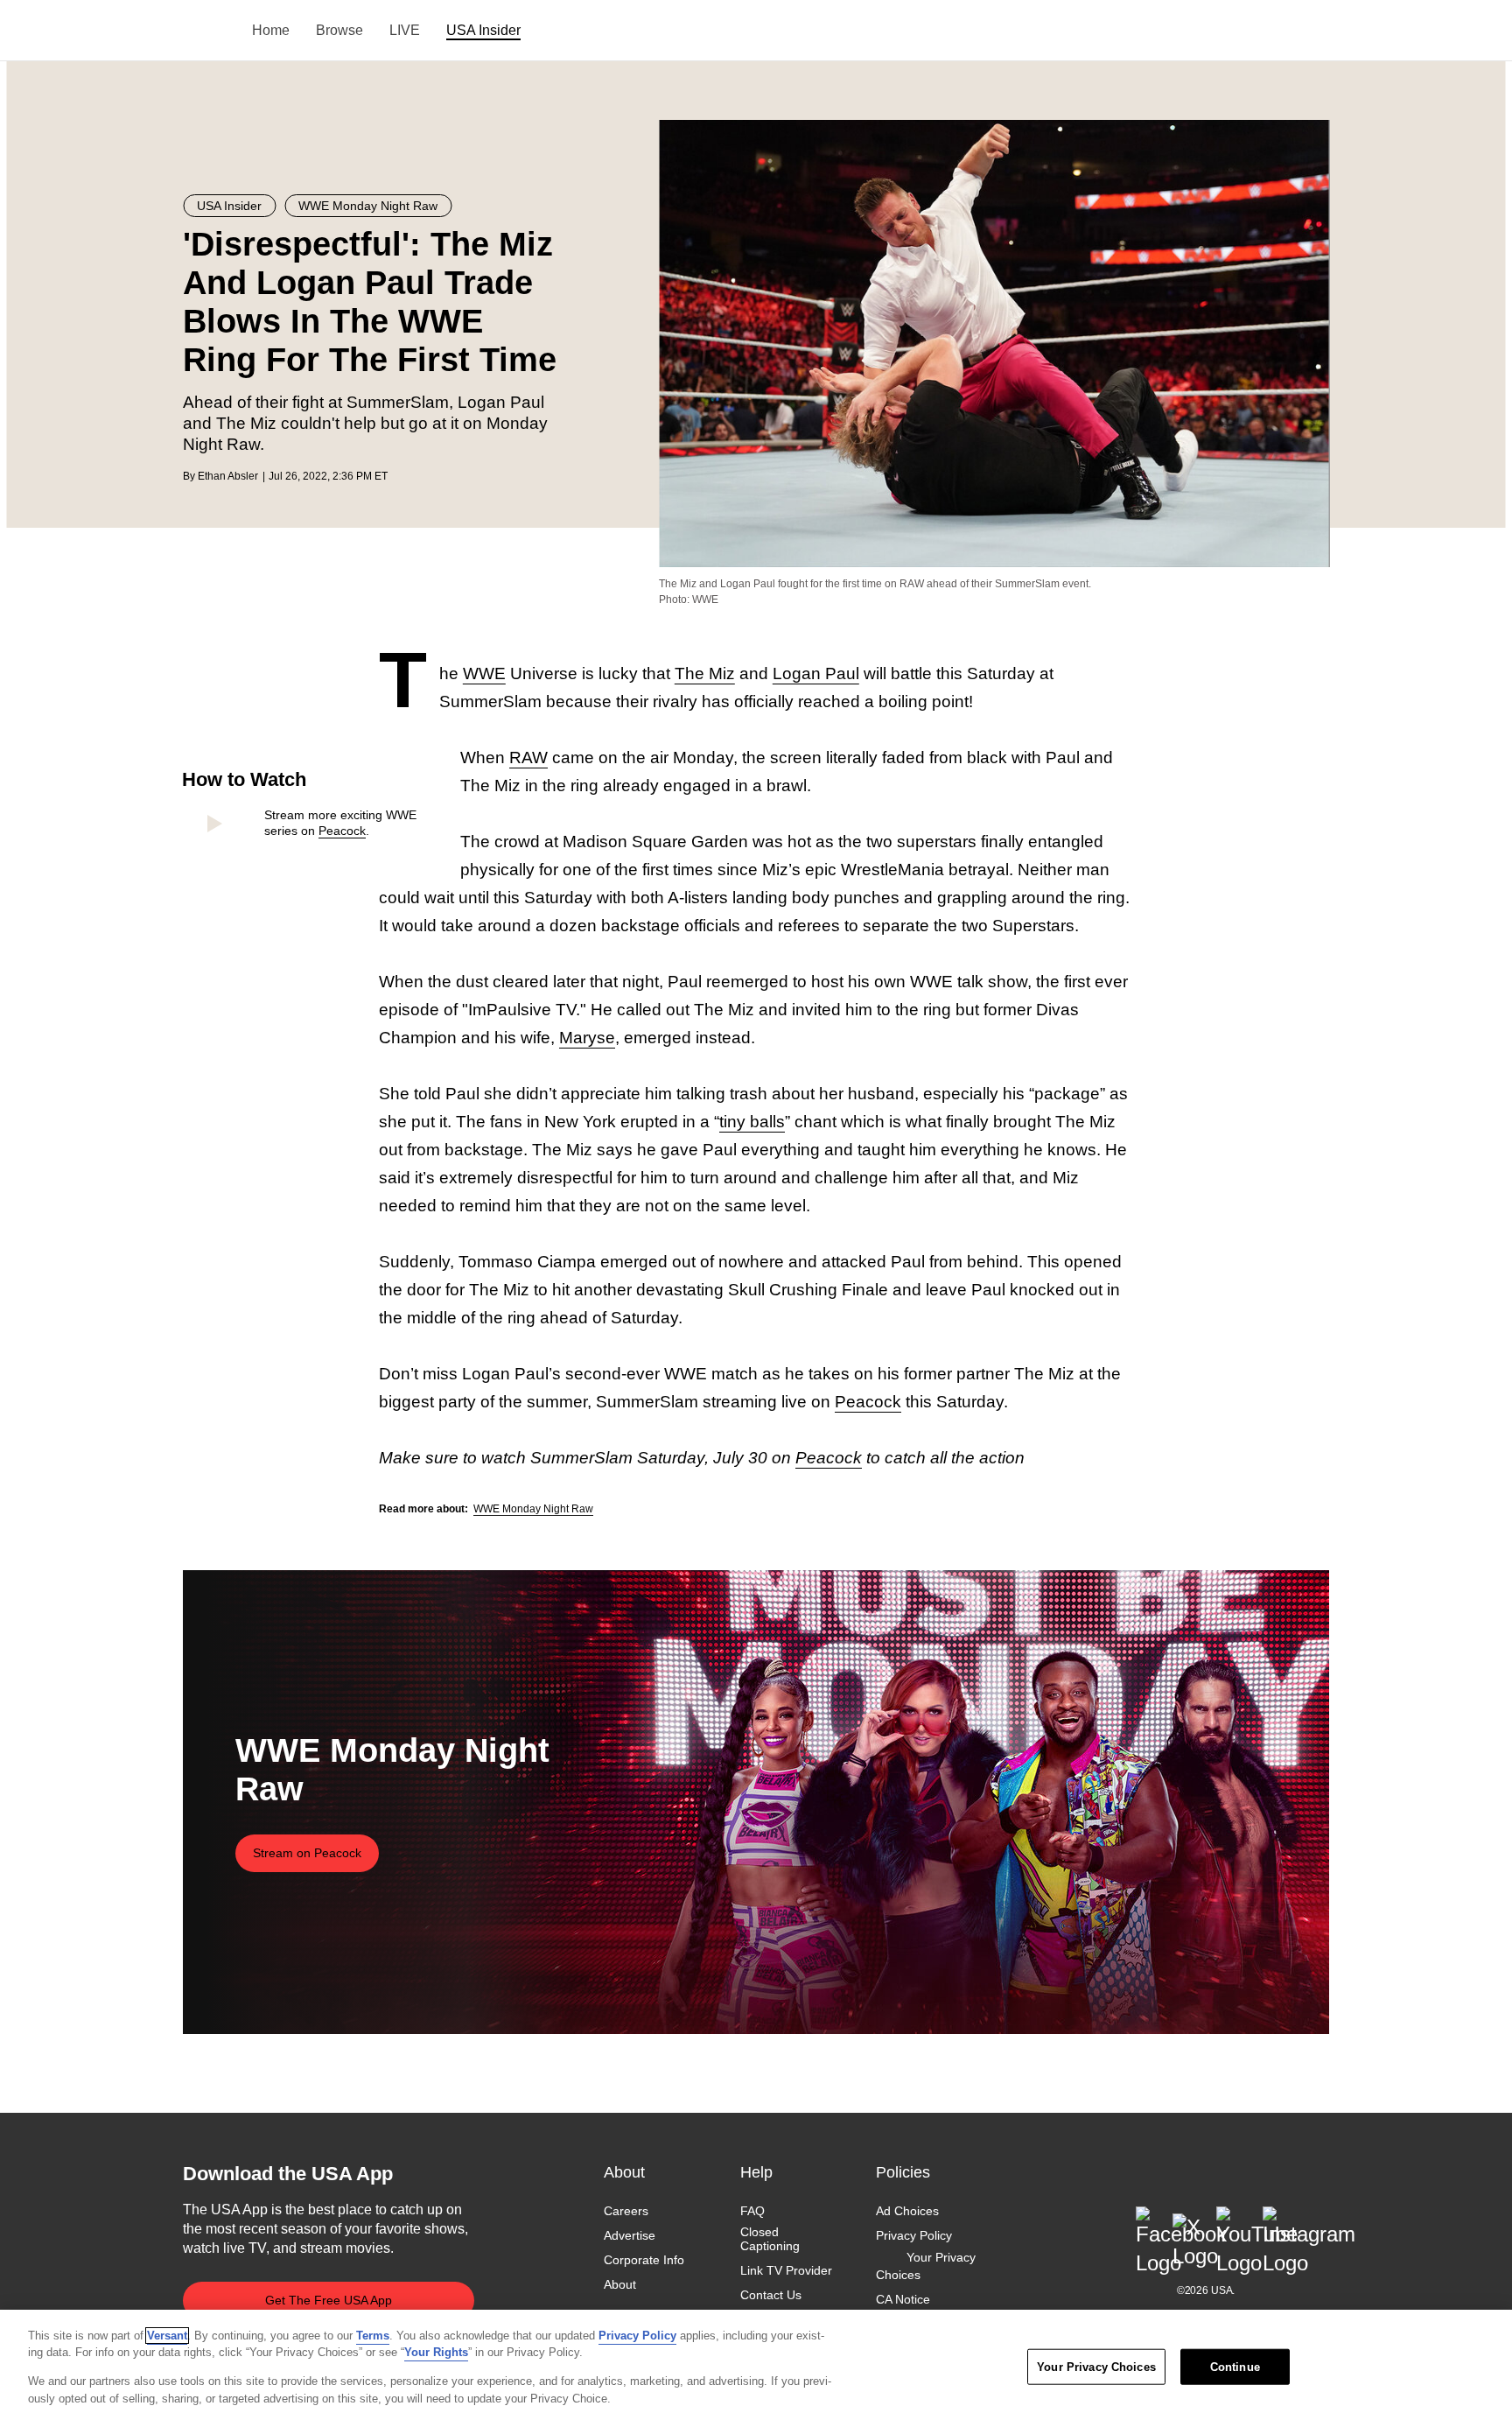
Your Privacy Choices (926, 2266)
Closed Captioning (770, 2239)
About (620, 2284)
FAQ (752, 2211)
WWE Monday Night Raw (533, 1509)
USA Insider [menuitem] (483, 30)
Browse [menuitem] (339, 30)
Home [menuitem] (271, 30)
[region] (756, 2368)
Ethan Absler (228, 476)
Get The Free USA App (329, 2300)
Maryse (587, 1038)
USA (206, 31)
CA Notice (903, 2299)
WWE (484, 673)
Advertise (630, 2235)
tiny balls (752, 1122)
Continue (1235, 2367)
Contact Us (771, 2295)
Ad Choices (907, 2211)
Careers (626, 2211)
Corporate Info (644, 2260)
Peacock (342, 831)
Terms (373, 2336)
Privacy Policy (914, 2235)
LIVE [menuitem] (405, 30)
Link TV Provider (786, 2270)
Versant (167, 2336)
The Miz (705, 673)
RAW (528, 758)
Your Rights (436, 2352)
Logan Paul (816, 673)
